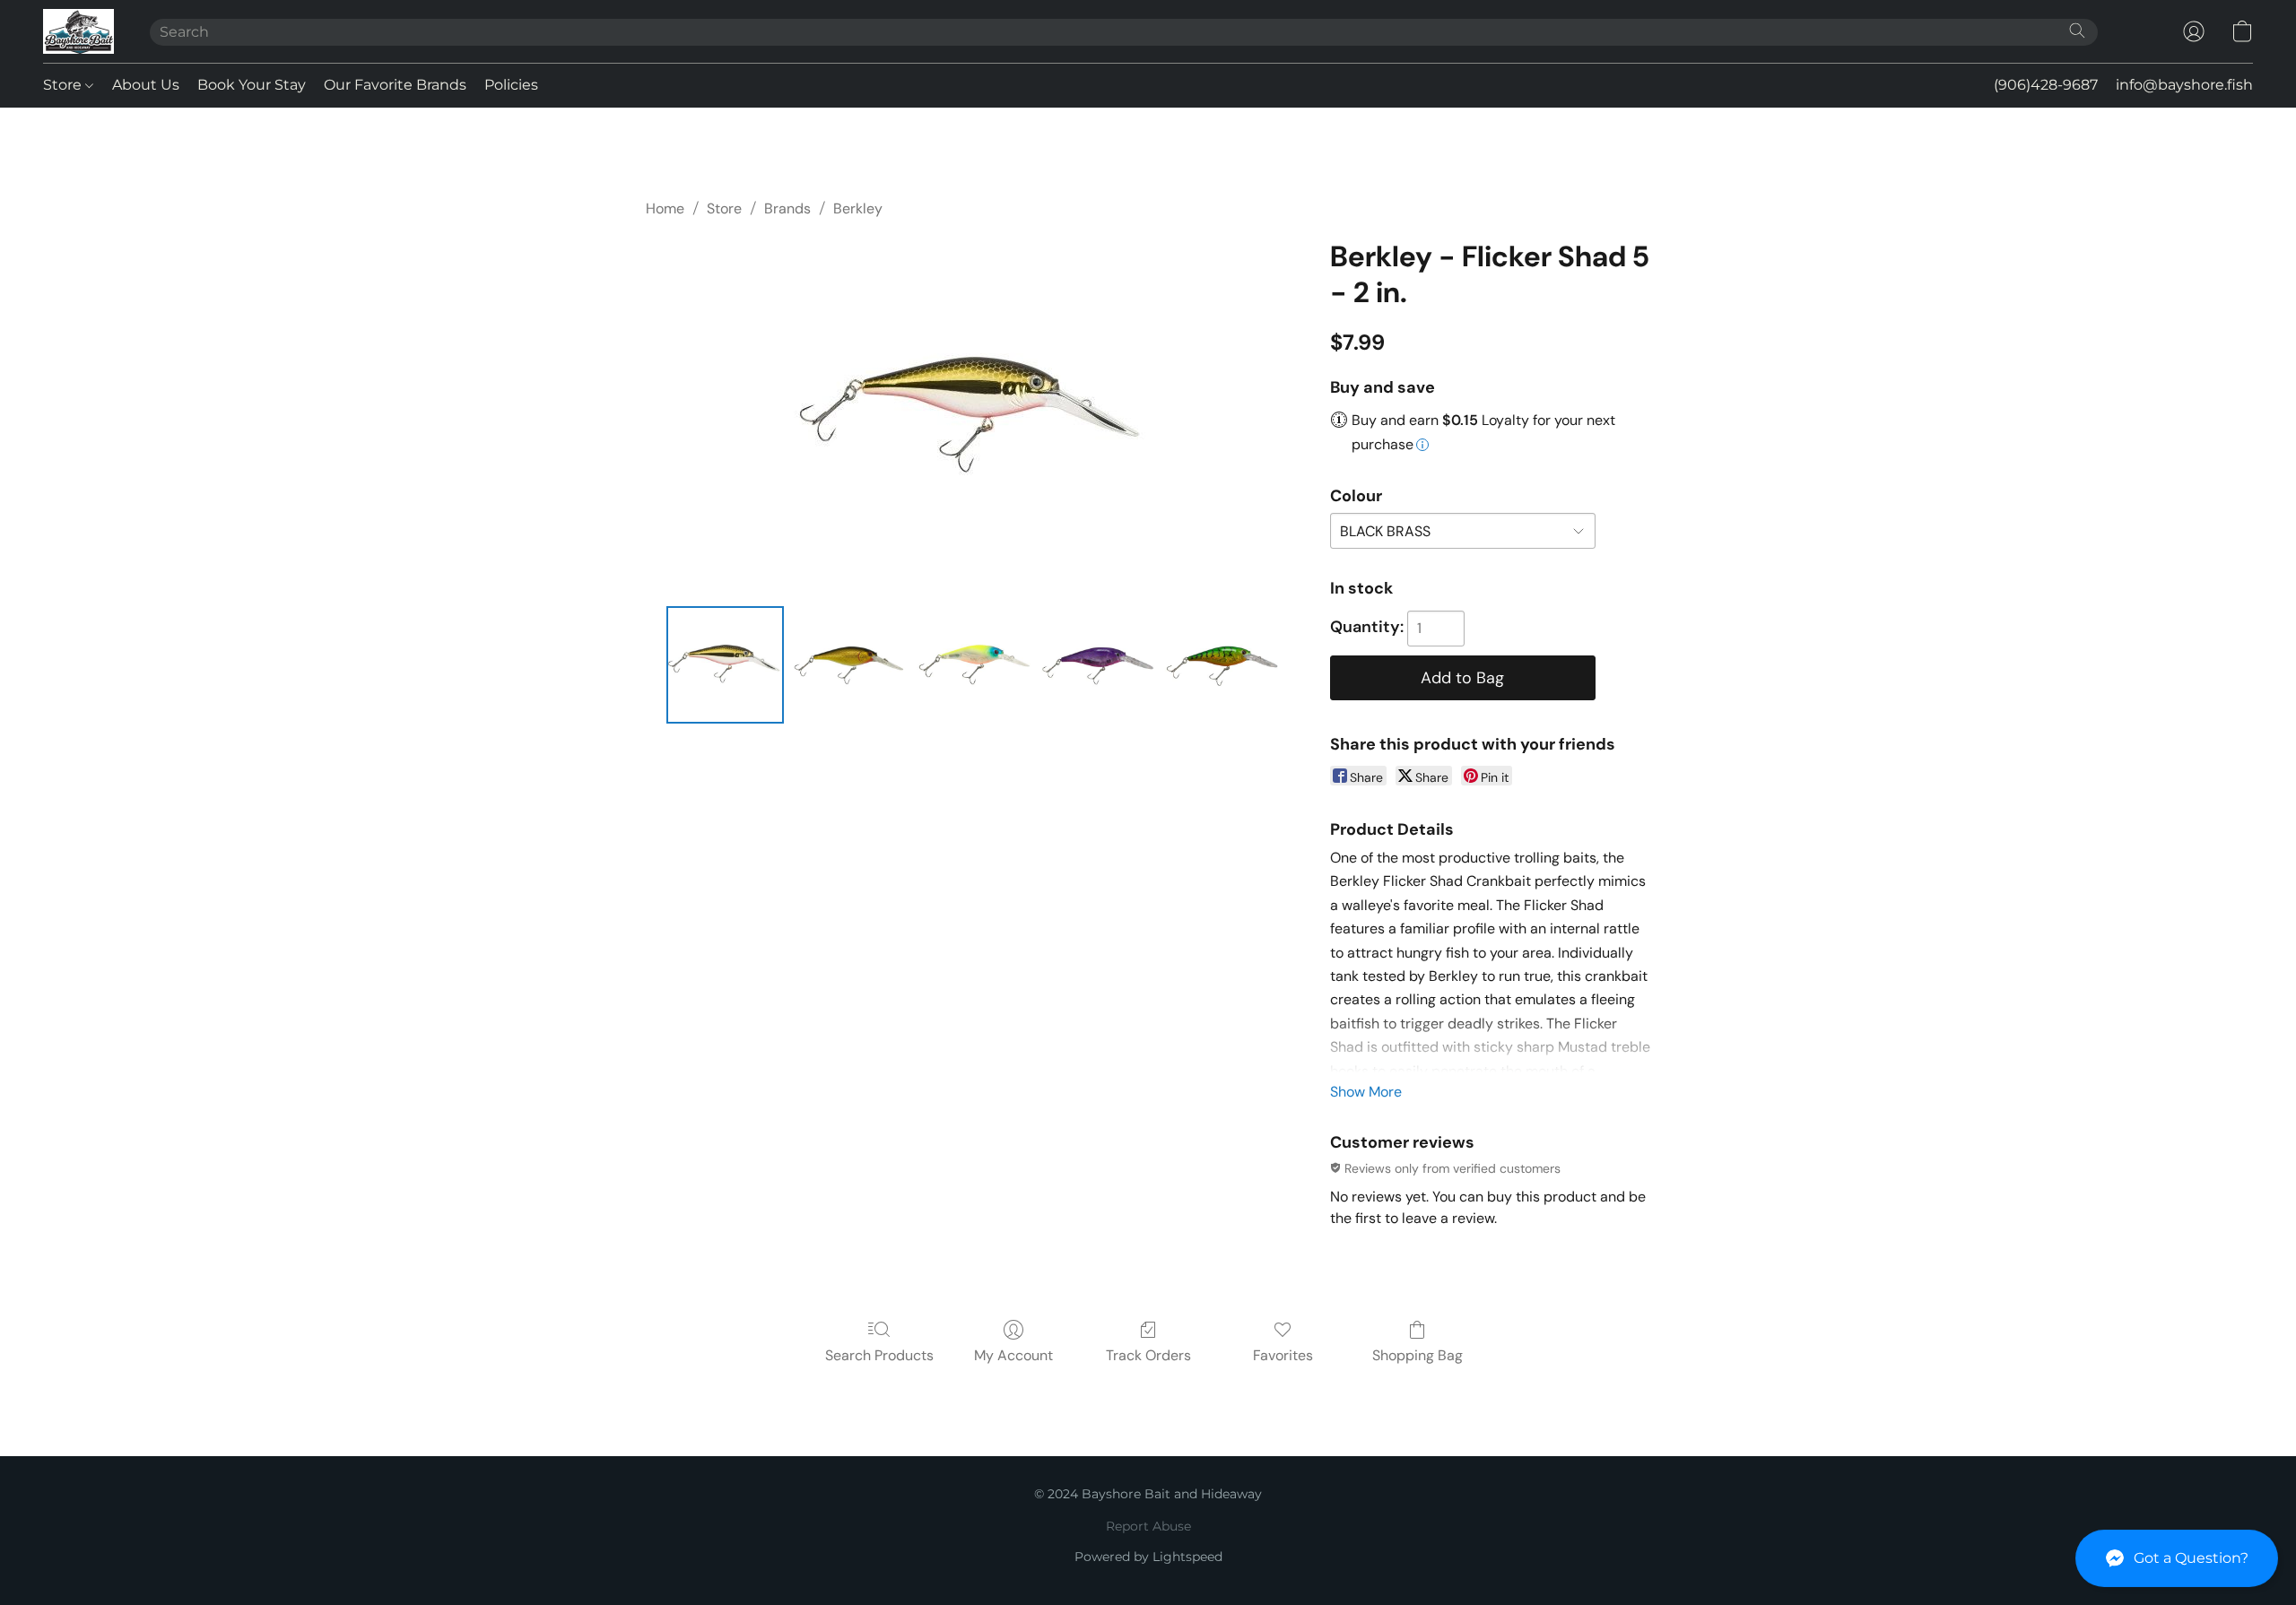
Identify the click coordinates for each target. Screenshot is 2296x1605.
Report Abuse (1148, 1526)
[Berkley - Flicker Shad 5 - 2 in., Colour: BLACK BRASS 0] (725, 664)
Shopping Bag (1418, 1355)
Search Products (879, 1355)
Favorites (1283, 1355)
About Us (146, 85)
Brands (787, 208)
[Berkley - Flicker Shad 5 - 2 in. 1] (849, 664)
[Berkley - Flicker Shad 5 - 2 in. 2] (973, 664)
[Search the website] (2077, 30)
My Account (1013, 1355)
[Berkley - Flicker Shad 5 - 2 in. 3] (1098, 664)
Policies (511, 85)
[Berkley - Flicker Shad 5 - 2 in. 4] (1222, 664)
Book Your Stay (252, 85)
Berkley (858, 208)
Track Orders (1148, 1355)
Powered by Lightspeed (1148, 1557)
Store (64, 85)
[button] (2177, 1558)
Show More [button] (1366, 1092)
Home (665, 208)
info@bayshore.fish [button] (2184, 85)
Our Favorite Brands (395, 85)
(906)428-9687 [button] (2046, 85)
